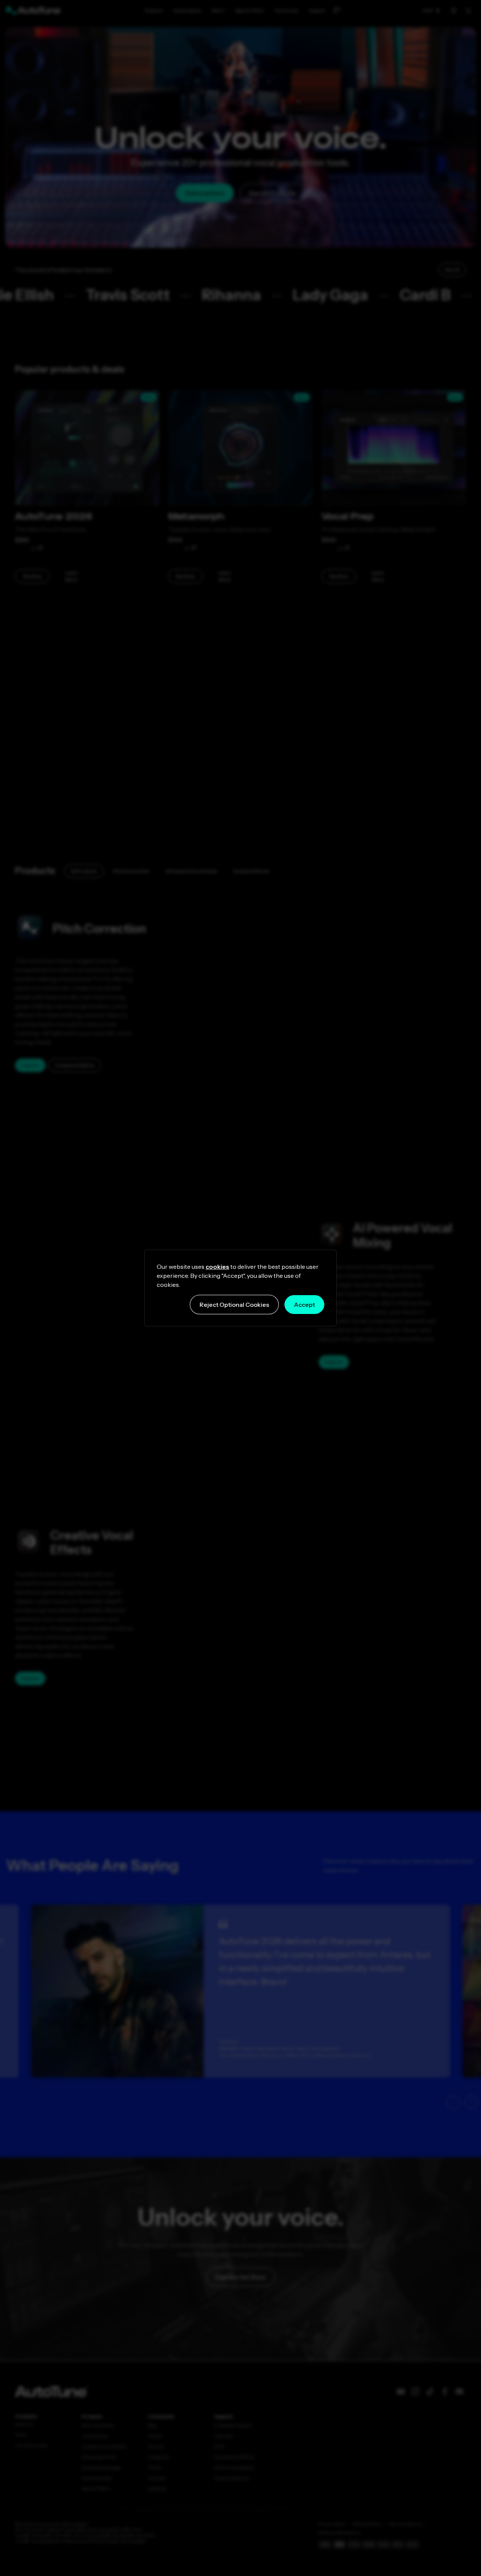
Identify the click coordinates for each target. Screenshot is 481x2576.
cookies (217, 1267)
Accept (304, 1305)
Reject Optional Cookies (234, 1305)
